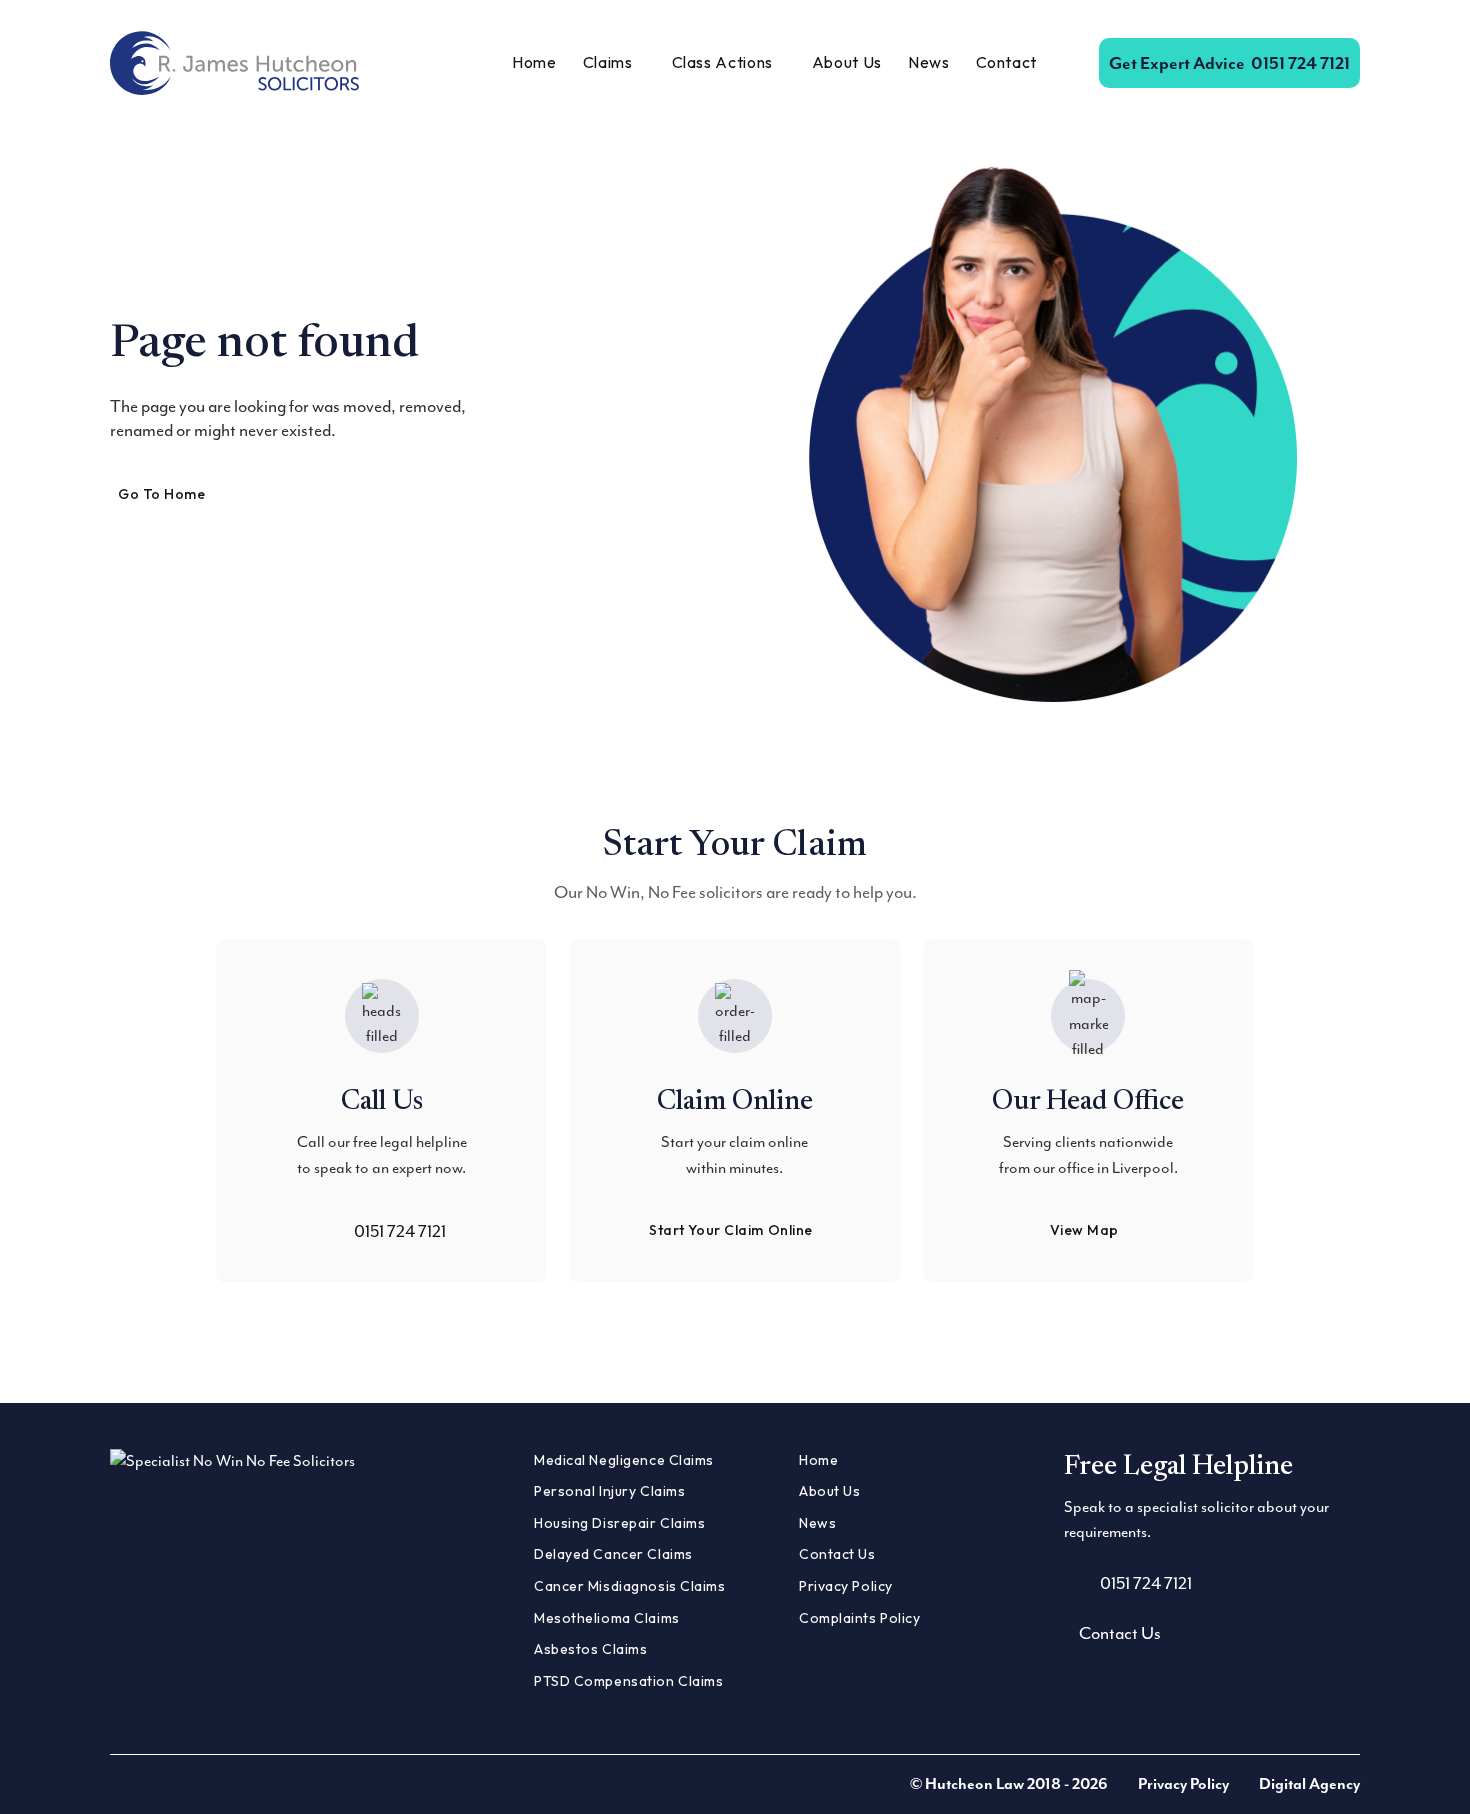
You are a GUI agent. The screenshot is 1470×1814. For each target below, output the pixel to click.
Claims (608, 62)
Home (534, 62)
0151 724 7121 (1229, 63)
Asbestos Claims (590, 1649)
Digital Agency (1309, 1784)
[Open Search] (1068, 63)
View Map (1084, 1230)
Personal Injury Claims (609, 1491)
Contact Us (837, 1554)
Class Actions (722, 62)
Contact (1006, 62)
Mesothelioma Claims (607, 1618)
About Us (847, 62)
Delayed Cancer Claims (613, 1554)
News (929, 62)
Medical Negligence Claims (624, 1460)
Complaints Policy (860, 1618)
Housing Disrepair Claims (619, 1523)
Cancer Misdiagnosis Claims (630, 1586)
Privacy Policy (846, 1586)
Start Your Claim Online (731, 1230)
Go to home (162, 494)
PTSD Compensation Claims (628, 1681)
